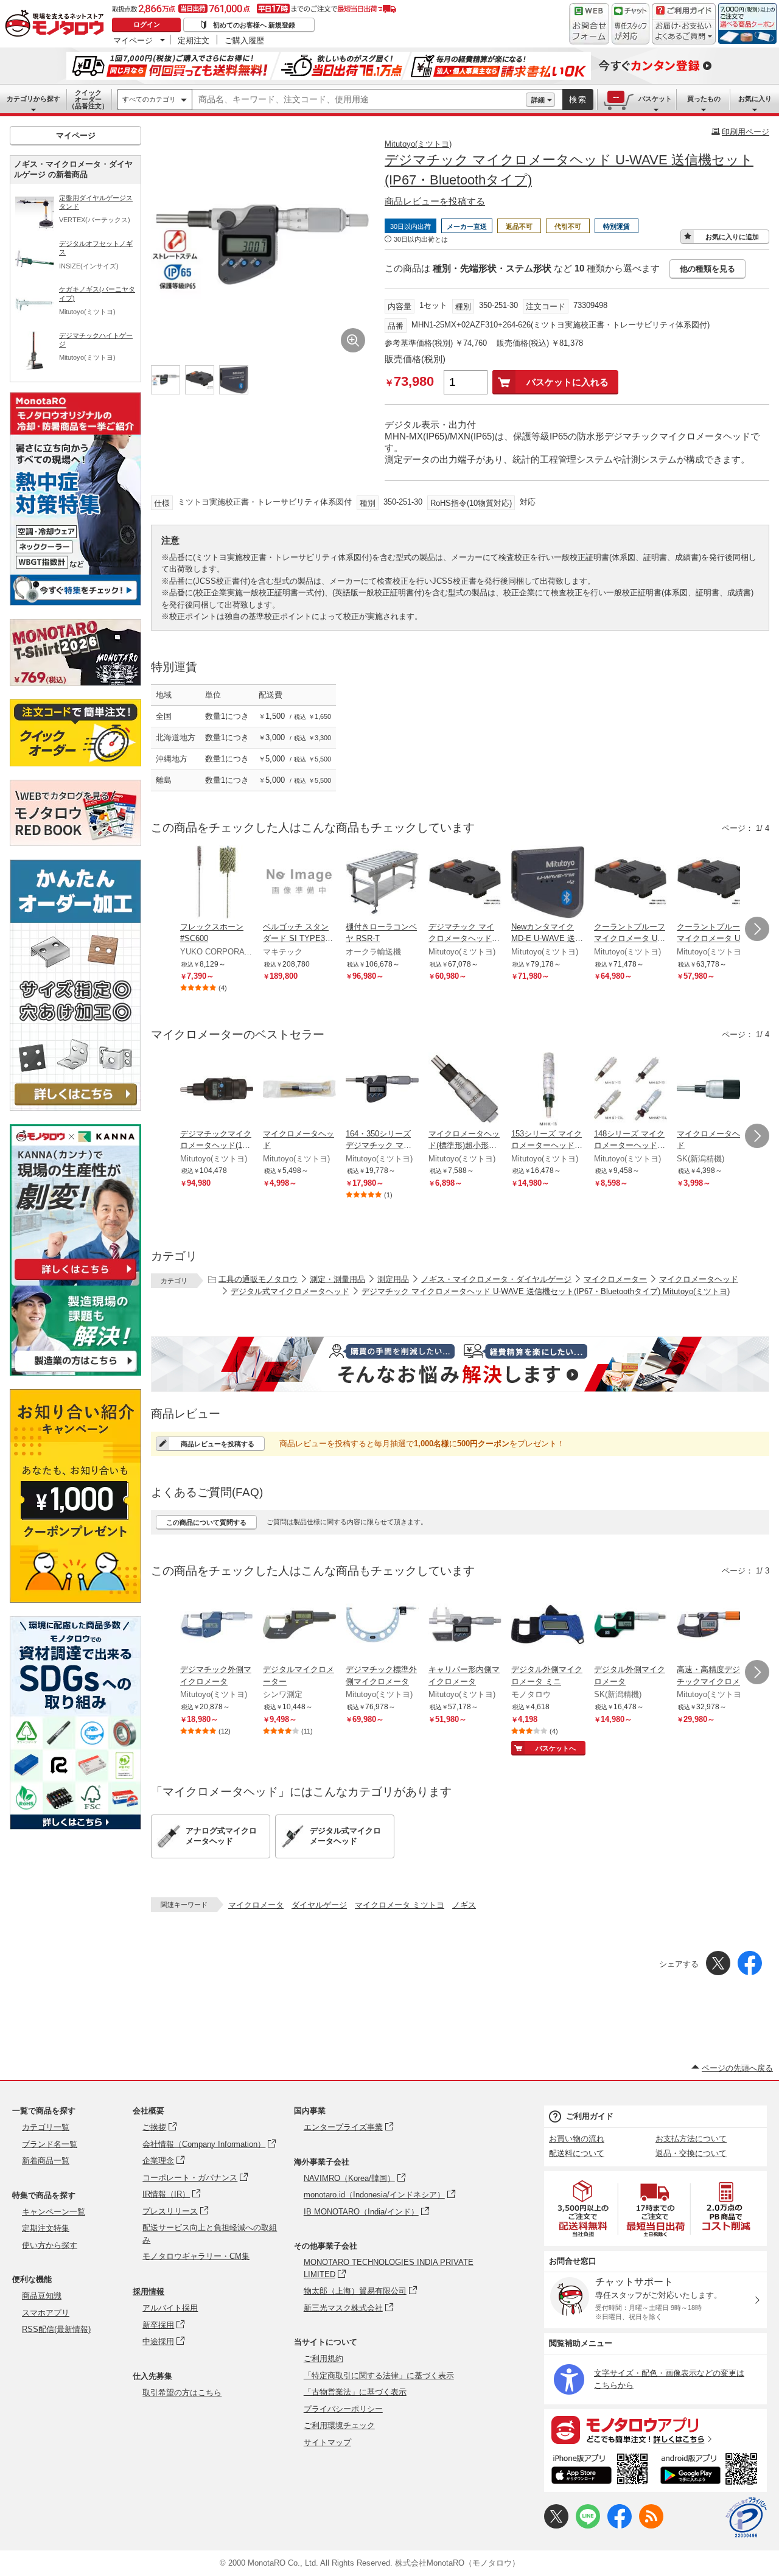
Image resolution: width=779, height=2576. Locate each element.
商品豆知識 (42, 2296)
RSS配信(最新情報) (56, 2329)
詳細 (538, 100)
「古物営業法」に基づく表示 (355, 2392)
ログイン (147, 24)
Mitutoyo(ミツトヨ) (418, 144)
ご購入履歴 (244, 40)
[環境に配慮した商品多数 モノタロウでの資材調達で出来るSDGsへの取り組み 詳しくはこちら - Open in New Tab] (75, 1826)
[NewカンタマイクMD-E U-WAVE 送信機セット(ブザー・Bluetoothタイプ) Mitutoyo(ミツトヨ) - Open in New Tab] (548, 883)
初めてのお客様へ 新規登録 (254, 25)
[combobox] (359, 100)
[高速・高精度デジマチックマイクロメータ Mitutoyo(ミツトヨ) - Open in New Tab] (713, 1626)
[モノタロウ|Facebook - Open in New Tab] (620, 2526)
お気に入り (755, 99)
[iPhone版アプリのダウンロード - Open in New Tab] (600, 2471)
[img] (57, 24)
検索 (578, 100)
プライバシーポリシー (343, 2409)
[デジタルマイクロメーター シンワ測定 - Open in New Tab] (299, 1626)
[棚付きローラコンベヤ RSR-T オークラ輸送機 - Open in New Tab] (382, 883)
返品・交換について (691, 2153)
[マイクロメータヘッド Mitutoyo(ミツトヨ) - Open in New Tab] (299, 1090)
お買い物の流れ (577, 2139)
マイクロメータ (256, 1905)
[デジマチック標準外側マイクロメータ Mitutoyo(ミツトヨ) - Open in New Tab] (382, 1626)
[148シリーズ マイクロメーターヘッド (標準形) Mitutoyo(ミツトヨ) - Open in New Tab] (631, 1090)
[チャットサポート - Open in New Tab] (631, 24)
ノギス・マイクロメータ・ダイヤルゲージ (496, 1279)
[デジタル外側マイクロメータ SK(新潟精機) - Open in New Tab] (631, 1626)
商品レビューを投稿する (435, 201)
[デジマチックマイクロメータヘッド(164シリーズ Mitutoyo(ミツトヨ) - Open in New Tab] (217, 1090)
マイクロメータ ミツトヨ (400, 1905)
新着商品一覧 (46, 2161)
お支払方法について (691, 2139)
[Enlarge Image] (353, 340)
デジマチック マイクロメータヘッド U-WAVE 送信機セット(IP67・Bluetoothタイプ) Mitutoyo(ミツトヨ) (546, 1291)
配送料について (577, 2153)
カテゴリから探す (33, 99)
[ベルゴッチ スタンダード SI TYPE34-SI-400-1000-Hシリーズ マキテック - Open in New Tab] (299, 883)
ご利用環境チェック (339, 2425)
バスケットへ (556, 1748)
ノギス (464, 1905)
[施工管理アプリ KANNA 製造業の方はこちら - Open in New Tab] (75, 1372)
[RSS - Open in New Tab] (651, 2526)
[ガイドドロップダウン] (684, 32)
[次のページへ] (757, 929)
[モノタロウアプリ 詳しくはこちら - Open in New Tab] (655, 2429)
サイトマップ (327, 2442)
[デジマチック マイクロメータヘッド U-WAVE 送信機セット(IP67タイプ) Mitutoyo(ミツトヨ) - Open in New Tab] (465, 883)
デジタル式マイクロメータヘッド (290, 1291)
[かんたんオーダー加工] (75, 1108)
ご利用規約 (323, 2358)
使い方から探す (50, 2245)
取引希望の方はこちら (182, 2392)
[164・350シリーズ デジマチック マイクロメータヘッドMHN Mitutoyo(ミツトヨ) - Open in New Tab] (382, 1090)
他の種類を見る (707, 269)
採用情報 (148, 2291)
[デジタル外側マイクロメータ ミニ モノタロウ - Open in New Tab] (548, 1626)
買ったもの (704, 99)
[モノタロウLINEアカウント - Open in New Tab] (588, 2526)
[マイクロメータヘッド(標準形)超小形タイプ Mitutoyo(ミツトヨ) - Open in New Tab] (465, 1090)
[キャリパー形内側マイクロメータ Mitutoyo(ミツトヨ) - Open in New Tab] (465, 1626)
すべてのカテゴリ (149, 99)
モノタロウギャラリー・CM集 (196, 2256)
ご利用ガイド (590, 2116)
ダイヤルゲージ (319, 1905)
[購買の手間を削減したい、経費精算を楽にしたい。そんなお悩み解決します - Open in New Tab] (460, 1364)
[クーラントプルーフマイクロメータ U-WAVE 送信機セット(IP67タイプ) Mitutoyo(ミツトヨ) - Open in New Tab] (713, 883)
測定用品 (393, 1279)
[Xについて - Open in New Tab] (556, 2526)
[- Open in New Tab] (584, 2209)
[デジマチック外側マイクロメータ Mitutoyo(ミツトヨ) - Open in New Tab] (217, 1626)
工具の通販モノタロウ (258, 1279)
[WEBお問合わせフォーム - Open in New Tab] (589, 24)
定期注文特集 (46, 2228)
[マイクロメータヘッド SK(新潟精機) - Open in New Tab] (713, 1090)
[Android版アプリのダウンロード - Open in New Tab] (711, 2471)
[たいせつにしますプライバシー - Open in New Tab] (746, 2518)
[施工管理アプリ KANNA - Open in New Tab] (75, 1280)
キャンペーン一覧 (54, 2212)
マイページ (133, 40)
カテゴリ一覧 (46, 2127)
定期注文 (194, 40)
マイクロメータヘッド (699, 1279)
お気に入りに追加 (732, 237)
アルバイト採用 (170, 2308)
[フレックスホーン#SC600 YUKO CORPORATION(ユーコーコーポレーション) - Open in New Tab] (217, 883)
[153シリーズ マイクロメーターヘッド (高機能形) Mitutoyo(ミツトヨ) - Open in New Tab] (548, 1090)
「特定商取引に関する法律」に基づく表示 (379, 2375)
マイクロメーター (615, 1279)
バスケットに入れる (568, 382)
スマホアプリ (46, 2313)
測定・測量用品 (337, 1279)
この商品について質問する (206, 1522)
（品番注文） (88, 99)
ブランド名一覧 (50, 2144)
